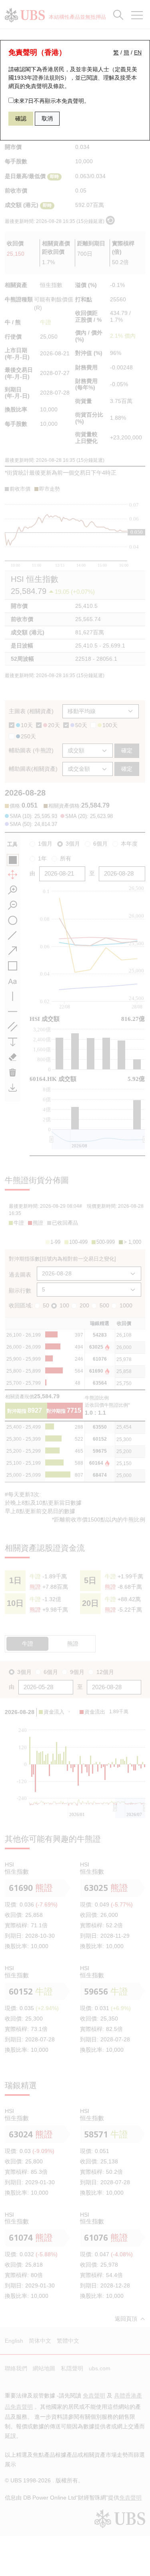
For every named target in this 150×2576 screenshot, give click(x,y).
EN (138, 52)
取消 (47, 118)
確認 (21, 118)
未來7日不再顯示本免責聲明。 (52, 101)
